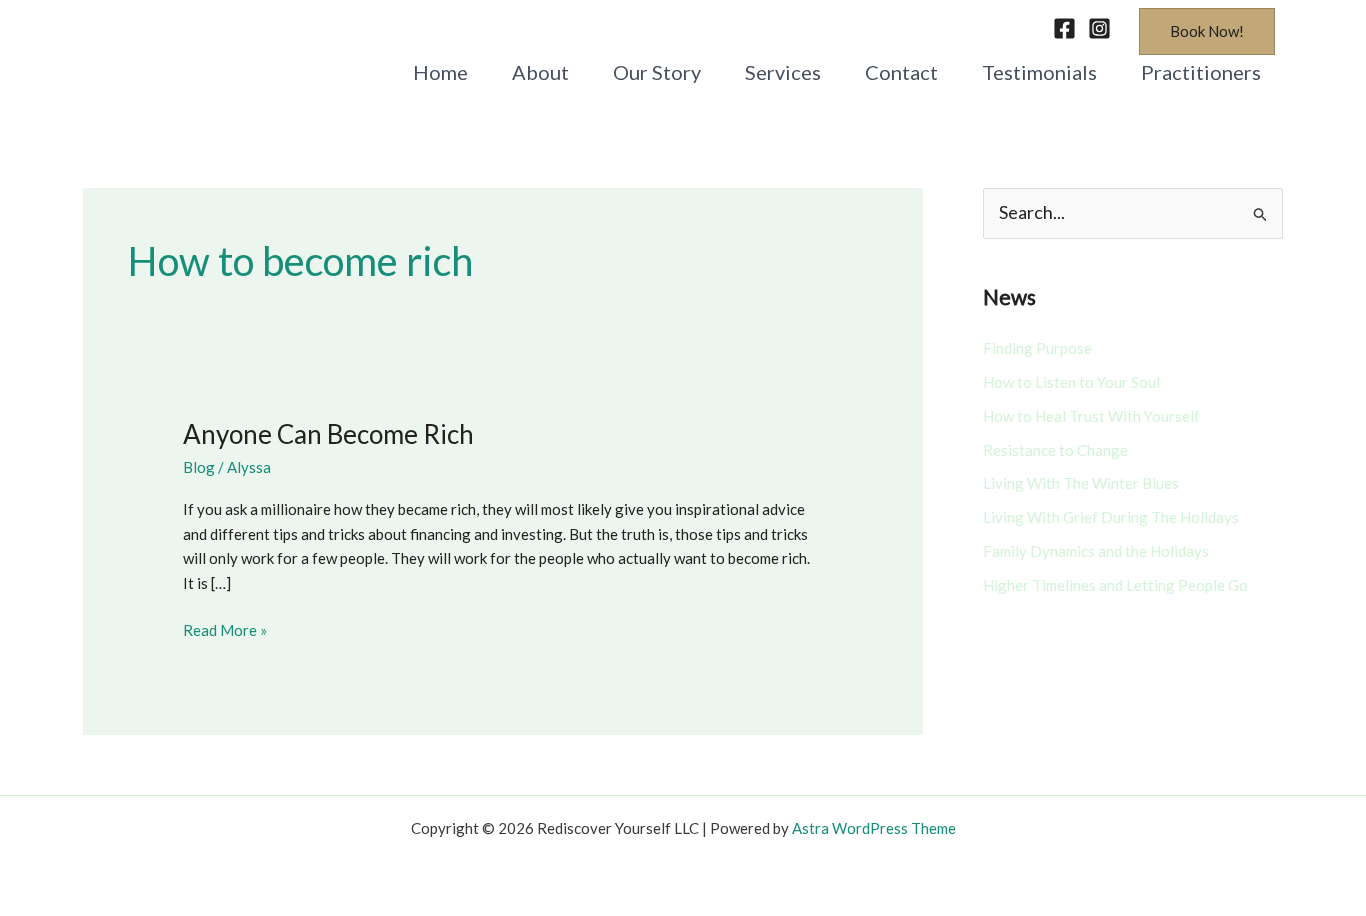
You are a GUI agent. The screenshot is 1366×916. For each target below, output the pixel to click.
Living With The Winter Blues (1081, 483)
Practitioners (1201, 72)
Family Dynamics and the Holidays (1096, 551)
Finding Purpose (1037, 348)
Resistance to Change (1055, 450)
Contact (901, 72)
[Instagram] (1099, 28)
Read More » (225, 628)
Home (440, 72)
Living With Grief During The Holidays (1111, 517)
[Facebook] (1064, 28)
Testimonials (1039, 72)
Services (783, 72)
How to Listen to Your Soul (1071, 382)
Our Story (657, 72)
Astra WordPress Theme (874, 828)
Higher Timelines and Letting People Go (1115, 585)
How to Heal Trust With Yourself (1091, 416)
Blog (199, 467)
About (540, 72)
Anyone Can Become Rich (328, 434)
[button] (1207, 31)
